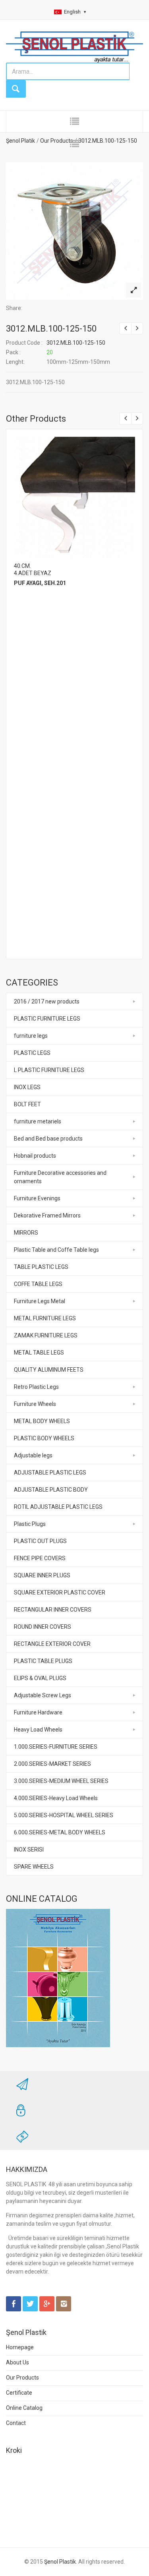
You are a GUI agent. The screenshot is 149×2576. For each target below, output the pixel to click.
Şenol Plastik (60, 2562)
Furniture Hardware (38, 1712)
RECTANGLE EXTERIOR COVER (52, 1644)
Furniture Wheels (35, 1404)
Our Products (22, 2378)
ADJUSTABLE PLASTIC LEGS (50, 1473)
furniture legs (31, 1036)
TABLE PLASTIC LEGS (41, 1267)
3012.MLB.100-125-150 (51, 329)
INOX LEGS (27, 1087)
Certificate (19, 2393)
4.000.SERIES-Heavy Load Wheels (56, 1798)
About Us (17, 2362)
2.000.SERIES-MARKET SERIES (52, 1764)
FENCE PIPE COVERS (40, 1558)
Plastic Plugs (30, 1524)
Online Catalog (24, 2408)
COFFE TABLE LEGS (38, 1284)
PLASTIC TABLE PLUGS (43, 1661)
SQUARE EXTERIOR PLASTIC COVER (60, 1592)
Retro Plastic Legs (36, 1387)
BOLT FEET (27, 1104)
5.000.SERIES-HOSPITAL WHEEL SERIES (64, 1815)
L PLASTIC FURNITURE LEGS (49, 1070)
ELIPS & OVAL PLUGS (40, 1678)
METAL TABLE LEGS (39, 1353)
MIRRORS (26, 1233)
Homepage (20, 2347)
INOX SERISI (29, 1850)
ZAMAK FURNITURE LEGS (46, 1335)
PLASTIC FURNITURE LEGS (47, 1019)
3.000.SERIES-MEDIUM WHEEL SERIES (61, 1781)
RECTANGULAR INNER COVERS (53, 1610)
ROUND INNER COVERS (43, 1627)
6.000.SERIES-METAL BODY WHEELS (60, 1832)
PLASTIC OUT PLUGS (40, 1541)
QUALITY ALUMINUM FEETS (49, 1370)
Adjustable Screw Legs (43, 1695)
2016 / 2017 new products (47, 1001)
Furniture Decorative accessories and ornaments (60, 1177)
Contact (16, 2423)
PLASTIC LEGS (32, 1053)
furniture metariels (38, 1121)
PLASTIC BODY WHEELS (44, 1438)
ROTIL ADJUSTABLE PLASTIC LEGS (58, 1507)
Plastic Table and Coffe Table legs (56, 1250)
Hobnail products (35, 1156)
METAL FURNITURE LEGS (45, 1318)
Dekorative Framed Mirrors (47, 1215)
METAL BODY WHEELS (42, 1421)
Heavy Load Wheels (38, 1730)
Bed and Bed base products (48, 1139)
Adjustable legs (33, 1455)
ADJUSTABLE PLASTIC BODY (51, 1490)
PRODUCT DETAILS (74, 495)
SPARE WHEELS (34, 1867)
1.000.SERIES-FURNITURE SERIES (56, 1747)
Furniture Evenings (37, 1198)
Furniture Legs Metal (40, 1301)
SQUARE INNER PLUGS (42, 1575)
